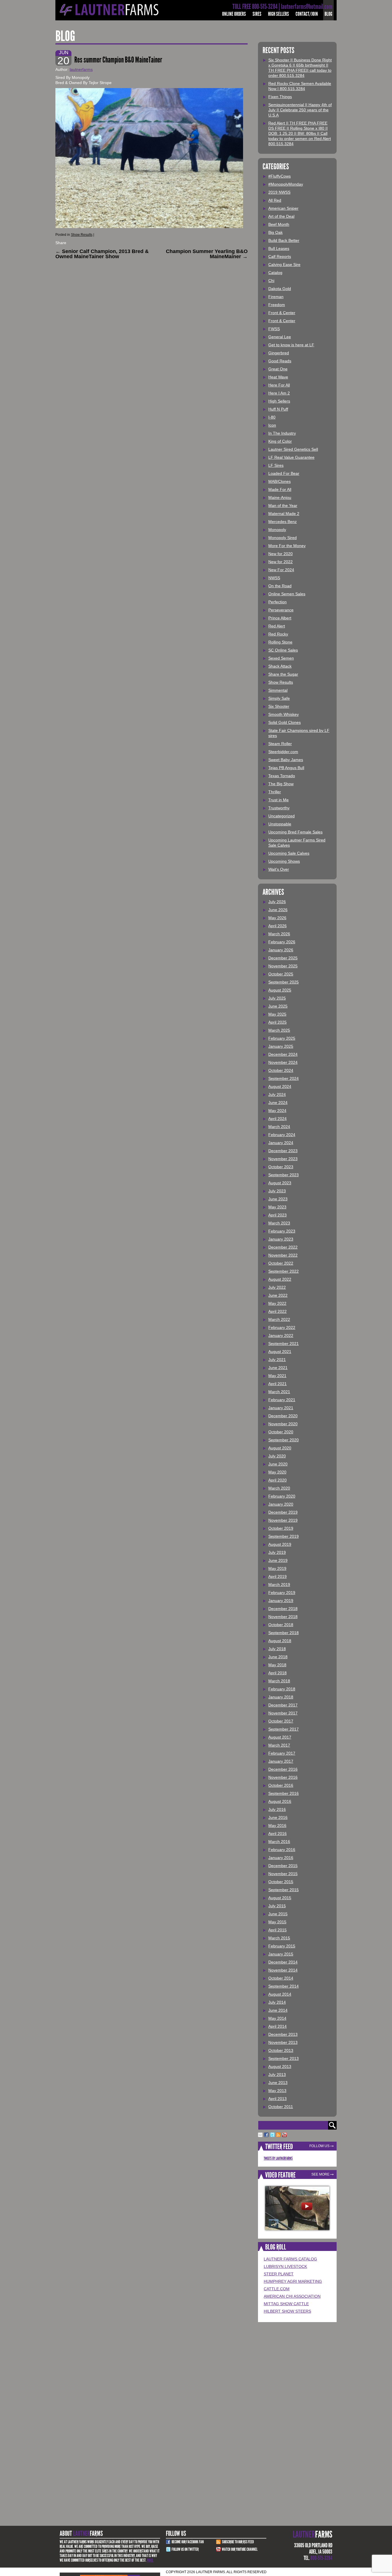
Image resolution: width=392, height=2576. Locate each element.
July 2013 (277, 2075)
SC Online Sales (283, 650)
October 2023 (281, 1167)
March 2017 (279, 1745)
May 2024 (277, 1111)
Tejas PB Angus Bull (286, 768)
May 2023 (277, 1207)
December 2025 (283, 958)
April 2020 (277, 1480)
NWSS (274, 578)
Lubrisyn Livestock (285, 2266)
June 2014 (278, 2010)
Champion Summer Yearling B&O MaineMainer (207, 254)
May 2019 (277, 1568)
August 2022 (280, 1279)
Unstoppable (280, 824)
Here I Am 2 (279, 393)
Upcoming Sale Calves (289, 853)
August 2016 (280, 1801)
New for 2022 (281, 562)
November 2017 (283, 1713)
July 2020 (277, 1456)
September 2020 (284, 1440)
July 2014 (277, 2002)
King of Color (280, 441)
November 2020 (283, 1424)
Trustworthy (279, 808)
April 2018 (277, 1673)
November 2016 (283, 1777)
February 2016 (282, 1850)
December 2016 (283, 1769)
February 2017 (282, 1753)
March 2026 (279, 934)
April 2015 (277, 1930)
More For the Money (287, 546)
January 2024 (281, 1143)
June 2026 (278, 910)
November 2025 (283, 966)
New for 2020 (281, 554)
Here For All (279, 385)
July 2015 (277, 1906)
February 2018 (282, 1689)
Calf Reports (280, 256)
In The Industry (282, 433)
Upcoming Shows (284, 861)
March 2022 (279, 1319)
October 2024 (281, 1070)
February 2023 (282, 1231)
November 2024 (283, 1062)
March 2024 (279, 1127)
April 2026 (277, 926)
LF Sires (276, 465)
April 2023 (277, 1215)
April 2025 (277, 1022)
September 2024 (284, 1078)
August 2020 (280, 1448)
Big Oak (275, 232)
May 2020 (277, 1472)
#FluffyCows (280, 176)
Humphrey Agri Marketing (293, 2281)
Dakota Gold (280, 289)
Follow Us (319, 2146)
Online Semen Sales (287, 594)
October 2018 (281, 1625)
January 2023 (281, 1239)
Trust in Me (279, 800)
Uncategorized (282, 816)
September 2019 (284, 1536)
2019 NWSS (279, 192)
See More (320, 2174)
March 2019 (279, 1585)
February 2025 (282, 1038)
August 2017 (280, 1737)
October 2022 (281, 1263)
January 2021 (281, 1408)
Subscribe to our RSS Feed (238, 2542)
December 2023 (283, 1151)
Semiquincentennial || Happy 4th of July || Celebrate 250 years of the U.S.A (300, 110)
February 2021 (282, 1400)
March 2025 (279, 1030)
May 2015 (277, 1922)
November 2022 (283, 1255)
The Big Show (281, 784)
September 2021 (284, 1344)
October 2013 (281, 2050)
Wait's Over (279, 869)
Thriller (275, 792)
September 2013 (284, 2058)
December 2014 (283, 1962)
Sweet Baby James (286, 760)
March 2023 (279, 1223)
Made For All (280, 489)
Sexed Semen (281, 658)
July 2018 (277, 1649)
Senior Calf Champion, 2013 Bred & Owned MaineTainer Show (102, 254)
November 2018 (283, 1617)
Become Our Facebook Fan (188, 2542)
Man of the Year (283, 506)
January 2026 (281, 950)
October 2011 (281, 2107)
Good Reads (280, 361)
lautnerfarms (81, 69)
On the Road (280, 586)
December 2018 (283, 1609)
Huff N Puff (278, 409)
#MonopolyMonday (286, 184)
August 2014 (280, 1994)
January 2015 (281, 1954)
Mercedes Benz (283, 522)
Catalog (275, 273)
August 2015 (280, 1898)
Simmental (278, 690)
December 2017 (283, 1705)
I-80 (272, 417)
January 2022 (281, 1335)
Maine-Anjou (280, 497)
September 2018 (284, 1633)
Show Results (82, 235)
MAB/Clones (280, 481)
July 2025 (277, 998)
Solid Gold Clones (285, 722)
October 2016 (281, 1785)
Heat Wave (278, 377)
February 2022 (282, 1327)
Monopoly (277, 530)
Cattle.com (277, 2289)
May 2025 (277, 1014)
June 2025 (278, 1006)
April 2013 (277, 2099)
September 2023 (284, 1175)
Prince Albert (280, 618)
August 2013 (280, 2066)
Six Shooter (279, 706)
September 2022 (284, 1271)
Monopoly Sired (283, 538)
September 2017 (284, 1729)
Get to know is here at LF (291, 345)
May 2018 (277, 1665)
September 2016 (284, 1793)
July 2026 (277, 902)
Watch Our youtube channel (240, 2549)
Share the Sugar (283, 674)
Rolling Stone (280, 642)
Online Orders (234, 14)
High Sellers (279, 14)
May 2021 (277, 1376)
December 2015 (283, 1866)
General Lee (280, 337)
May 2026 (277, 918)
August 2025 (280, 990)
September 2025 (284, 982)
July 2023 (277, 1191)
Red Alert (277, 626)
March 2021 (279, 1392)
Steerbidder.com (283, 752)
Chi (271, 281)
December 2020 (283, 1416)
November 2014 (283, 1970)
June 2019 (278, 1560)
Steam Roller (280, 744)
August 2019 (280, 1544)
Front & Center (282, 313)
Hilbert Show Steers (287, 2311)
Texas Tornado (282, 776)
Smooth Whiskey (284, 714)
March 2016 (279, 1842)
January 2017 (281, 1761)
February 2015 (282, 1946)
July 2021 (277, 1360)
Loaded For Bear (284, 473)
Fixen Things (280, 97)
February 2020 (282, 1496)
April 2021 (277, 1384)
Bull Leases (279, 248)
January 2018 (281, 1697)
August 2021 (280, 1352)
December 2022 (283, 1247)
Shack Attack (280, 666)
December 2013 (283, 2034)
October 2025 (281, 974)
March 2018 (279, 1681)
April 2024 (277, 1119)
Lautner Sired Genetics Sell (293, 449)
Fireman (276, 297)
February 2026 (282, 942)
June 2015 (278, 1914)
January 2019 (281, 1601)
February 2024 (282, 1135)
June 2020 (278, 1464)
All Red (275, 200)
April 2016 (277, 1834)
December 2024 (283, 1054)
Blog (328, 14)
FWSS (274, 329)
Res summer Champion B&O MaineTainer (118, 60)
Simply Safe (279, 698)
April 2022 (277, 1311)
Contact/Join (307, 14)
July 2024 (277, 1094)
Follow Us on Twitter (185, 2549)
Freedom (277, 305)
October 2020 (281, 1432)
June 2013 (278, 2083)
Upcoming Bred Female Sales (295, 832)
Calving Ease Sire (284, 265)
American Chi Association (292, 2296)
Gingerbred (279, 353)
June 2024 (278, 1103)
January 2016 (281, 1858)
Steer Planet (279, 2274)
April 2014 (277, 2026)
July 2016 (277, 1809)
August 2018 (280, 1641)
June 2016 (278, 1817)
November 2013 (283, 2042)
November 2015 (283, 1874)
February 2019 (282, 1593)
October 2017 (281, 1721)
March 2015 (279, 1938)
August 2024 (280, 1086)
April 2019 (277, 1576)
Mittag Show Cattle (286, 2304)
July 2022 (277, 1287)
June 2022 (278, 1295)
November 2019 (283, 1520)
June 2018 (278, 1657)
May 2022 (277, 1303)
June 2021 (278, 1368)
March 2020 (279, 1488)
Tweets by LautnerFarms (278, 2158)
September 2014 (284, 1986)
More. (150, 2560)
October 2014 (281, 1978)
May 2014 (277, 2018)
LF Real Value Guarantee (291, 457)
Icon (272, 425)
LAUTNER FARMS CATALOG (290, 2259)
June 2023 (278, 1199)
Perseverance (281, 610)
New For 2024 (281, 570)
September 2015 (284, 1890)
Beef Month (279, 224)
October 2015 (281, 1882)
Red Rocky (278, 634)
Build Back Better (284, 240)
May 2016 (277, 1825)
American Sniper (283, 208)
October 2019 (281, 1528)
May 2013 (277, 2091)
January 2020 (281, 1504)
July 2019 (277, 1552)
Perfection (277, 602)
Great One (278, 369)
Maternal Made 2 (284, 514)
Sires (257, 14)
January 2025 (281, 1046)
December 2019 (283, 1512)
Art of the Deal (281, 216)
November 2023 (283, 1159)
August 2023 (280, 1183)
